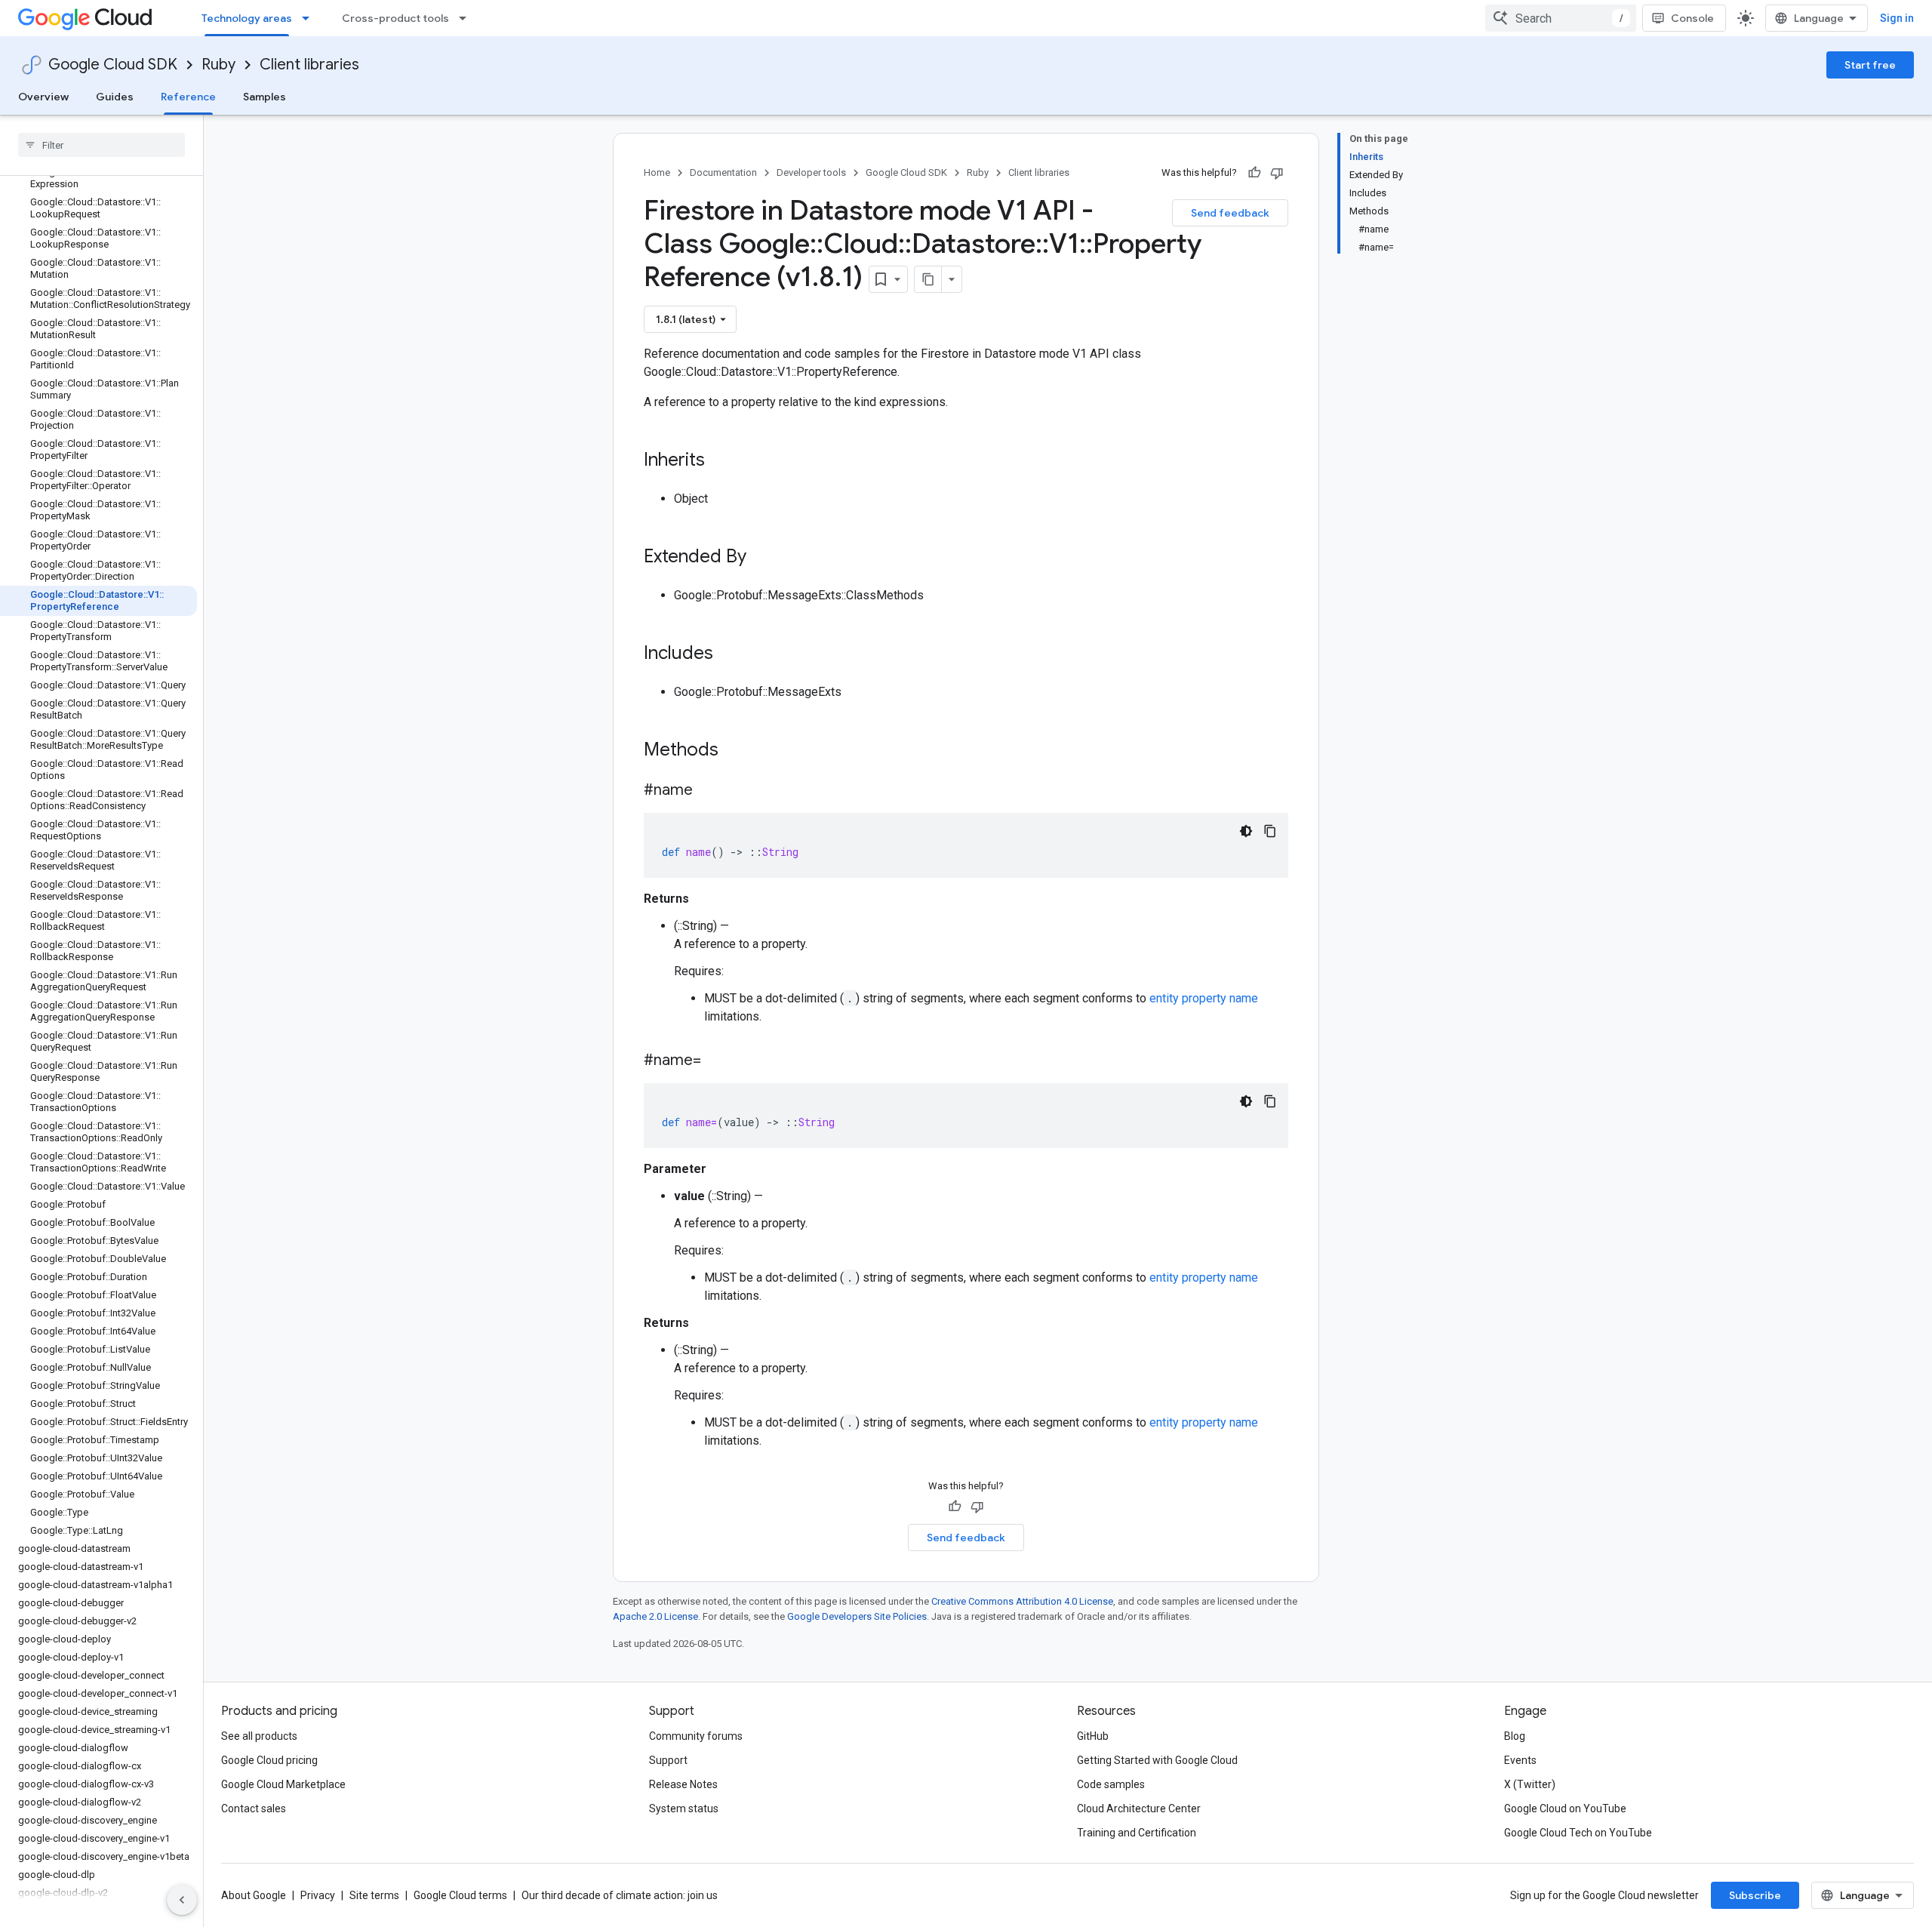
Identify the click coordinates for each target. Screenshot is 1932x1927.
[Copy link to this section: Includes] (728, 654)
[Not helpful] (1277, 173)
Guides (115, 97)
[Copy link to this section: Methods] (738, 751)
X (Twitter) (1530, 1784)
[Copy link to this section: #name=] (716, 1061)
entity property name (1204, 998)
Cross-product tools (395, 18)
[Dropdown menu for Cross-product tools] (467, 18)
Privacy (318, 1895)
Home (657, 172)
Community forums (696, 1736)
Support (668, 1760)
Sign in (1897, 18)
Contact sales (254, 1808)
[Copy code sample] (1270, 831)
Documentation (723, 172)
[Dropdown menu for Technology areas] (310, 18)
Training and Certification (1137, 1833)
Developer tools (811, 172)
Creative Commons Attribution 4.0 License (1022, 1601)
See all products (259, 1736)
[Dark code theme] (1246, 831)
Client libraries (309, 65)
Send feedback (1230, 213)
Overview (43, 97)
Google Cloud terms (460, 1895)
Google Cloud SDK (113, 65)
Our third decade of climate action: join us (620, 1895)
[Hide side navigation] (182, 1900)
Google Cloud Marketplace (283, 1784)
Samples (265, 97)
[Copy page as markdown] (928, 279)
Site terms (374, 1895)
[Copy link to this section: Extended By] (761, 558)
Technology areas (247, 18)
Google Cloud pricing (269, 1760)
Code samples (1111, 1784)
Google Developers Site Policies (857, 1616)
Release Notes (683, 1784)
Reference (188, 97)
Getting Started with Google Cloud (1157, 1760)
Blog (1515, 1736)
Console (1692, 18)
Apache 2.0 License (655, 1616)
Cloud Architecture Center (1139, 1808)
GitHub (1093, 1736)
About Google (254, 1895)
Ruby (218, 65)
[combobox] (1561, 18)
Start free (1870, 65)
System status (684, 1808)
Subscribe (1755, 1895)
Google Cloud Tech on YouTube (1578, 1833)
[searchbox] (102, 145)
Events (1520, 1760)
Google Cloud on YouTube (1565, 1808)
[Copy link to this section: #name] (708, 791)
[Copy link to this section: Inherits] (720, 461)
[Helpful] (1254, 173)
